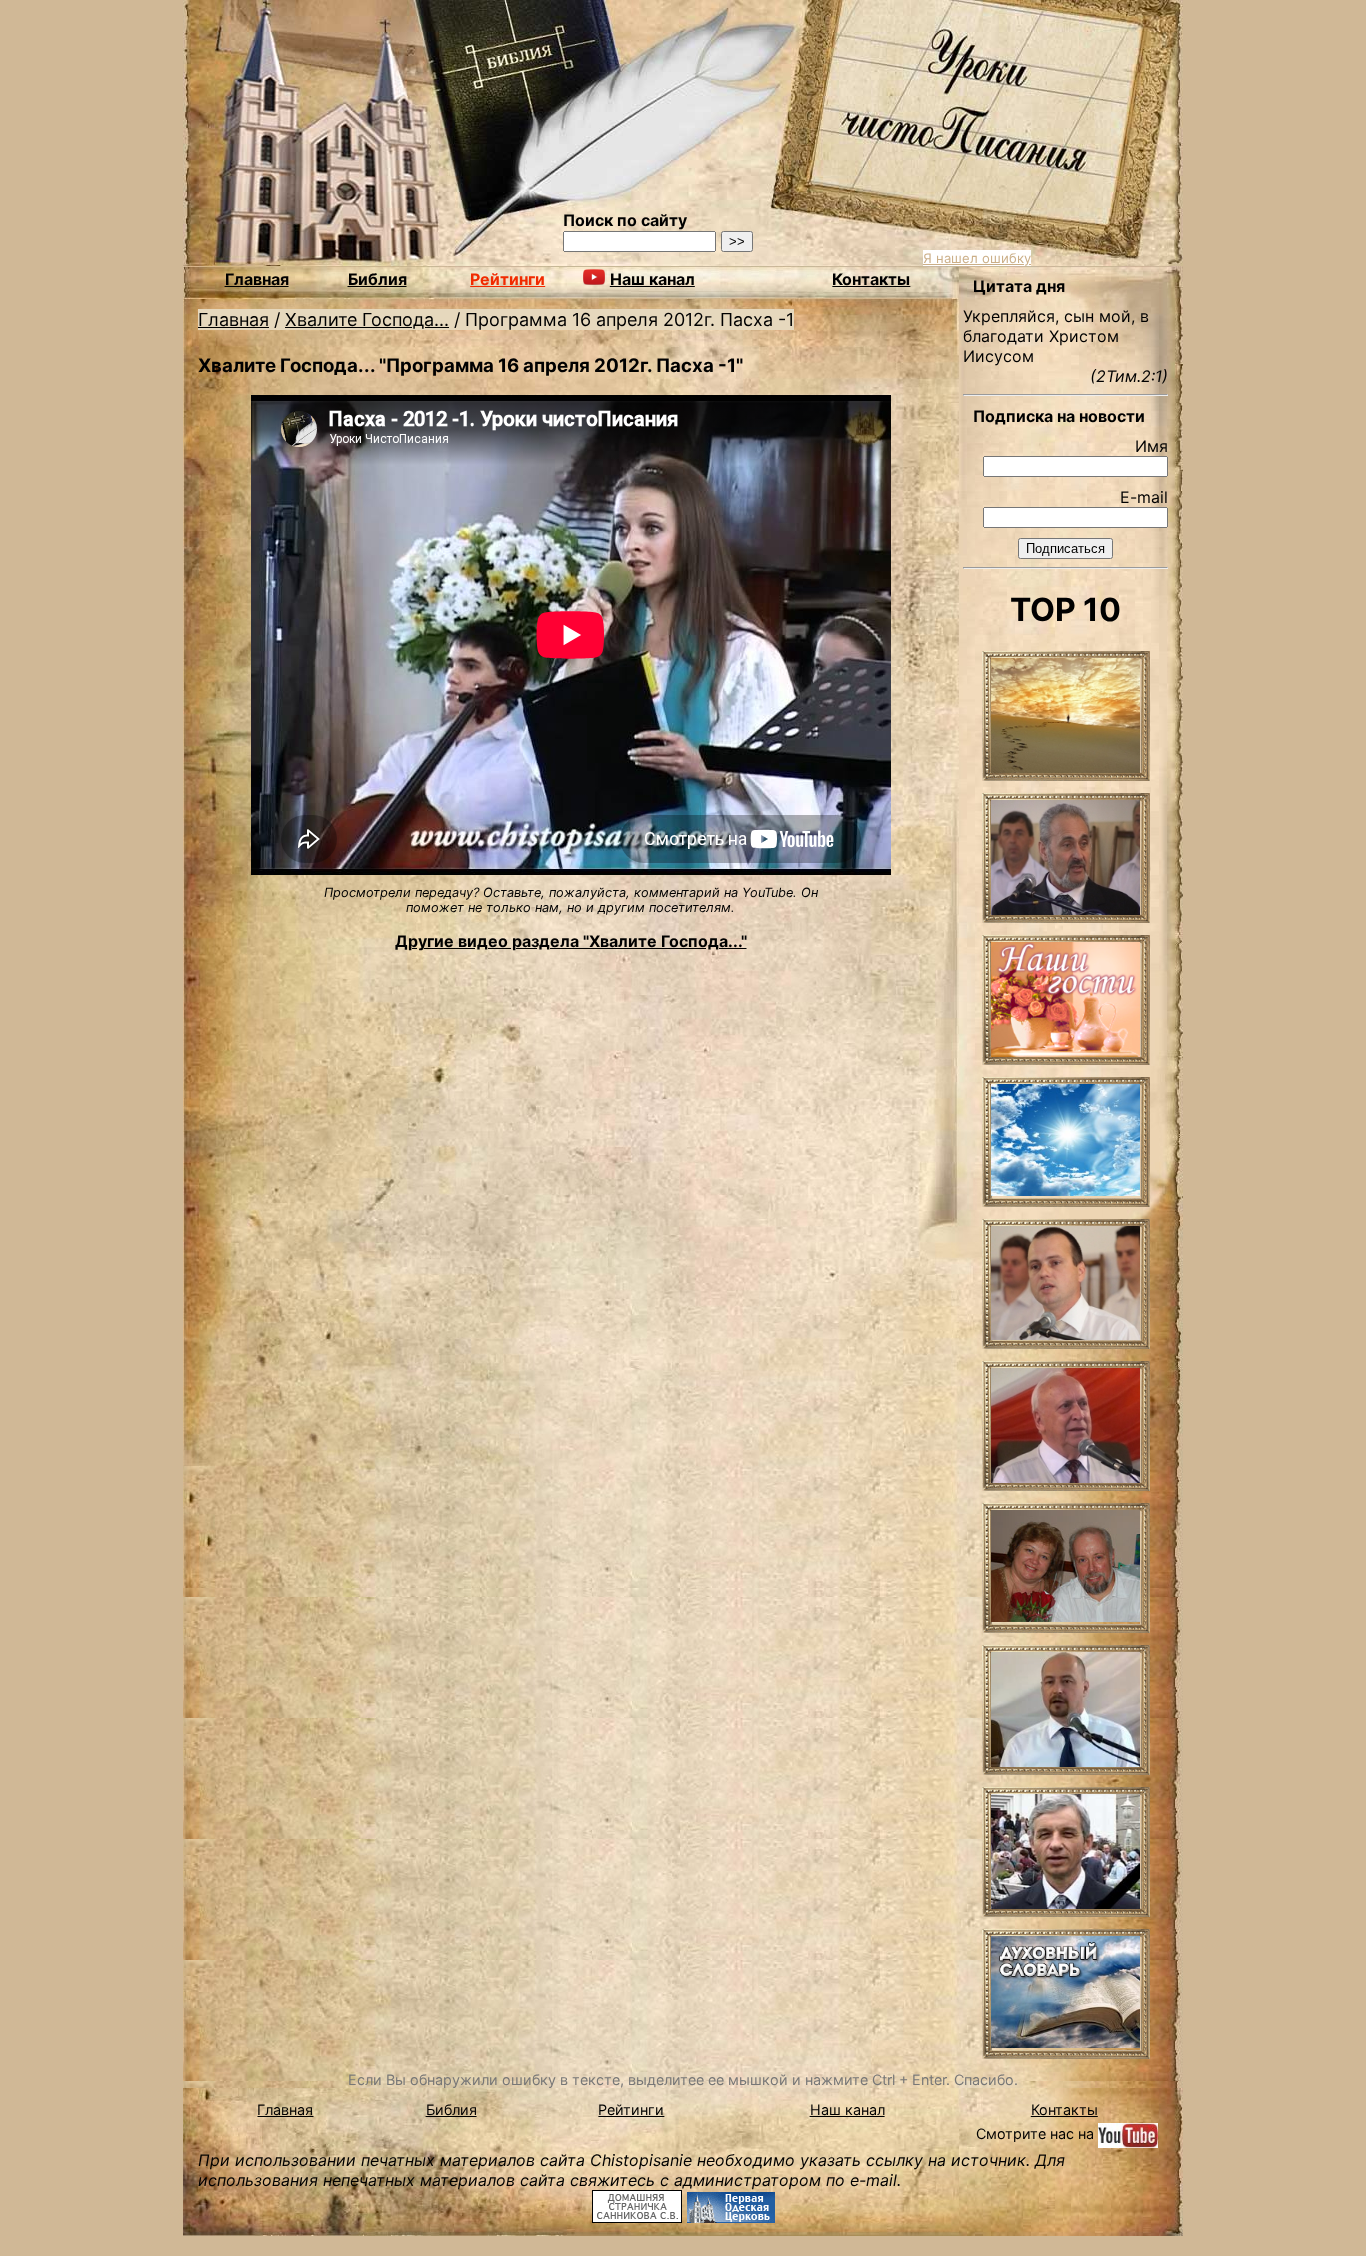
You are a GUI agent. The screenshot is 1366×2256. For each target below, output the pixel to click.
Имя (1151, 446)
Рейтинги (507, 279)
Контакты (871, 279)
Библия (377, 279)
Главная (257, 279)
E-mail (1144, 497)
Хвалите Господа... (367, 319)
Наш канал (847, 2109)
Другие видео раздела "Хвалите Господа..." (571, 941)
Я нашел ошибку (977, 258)
